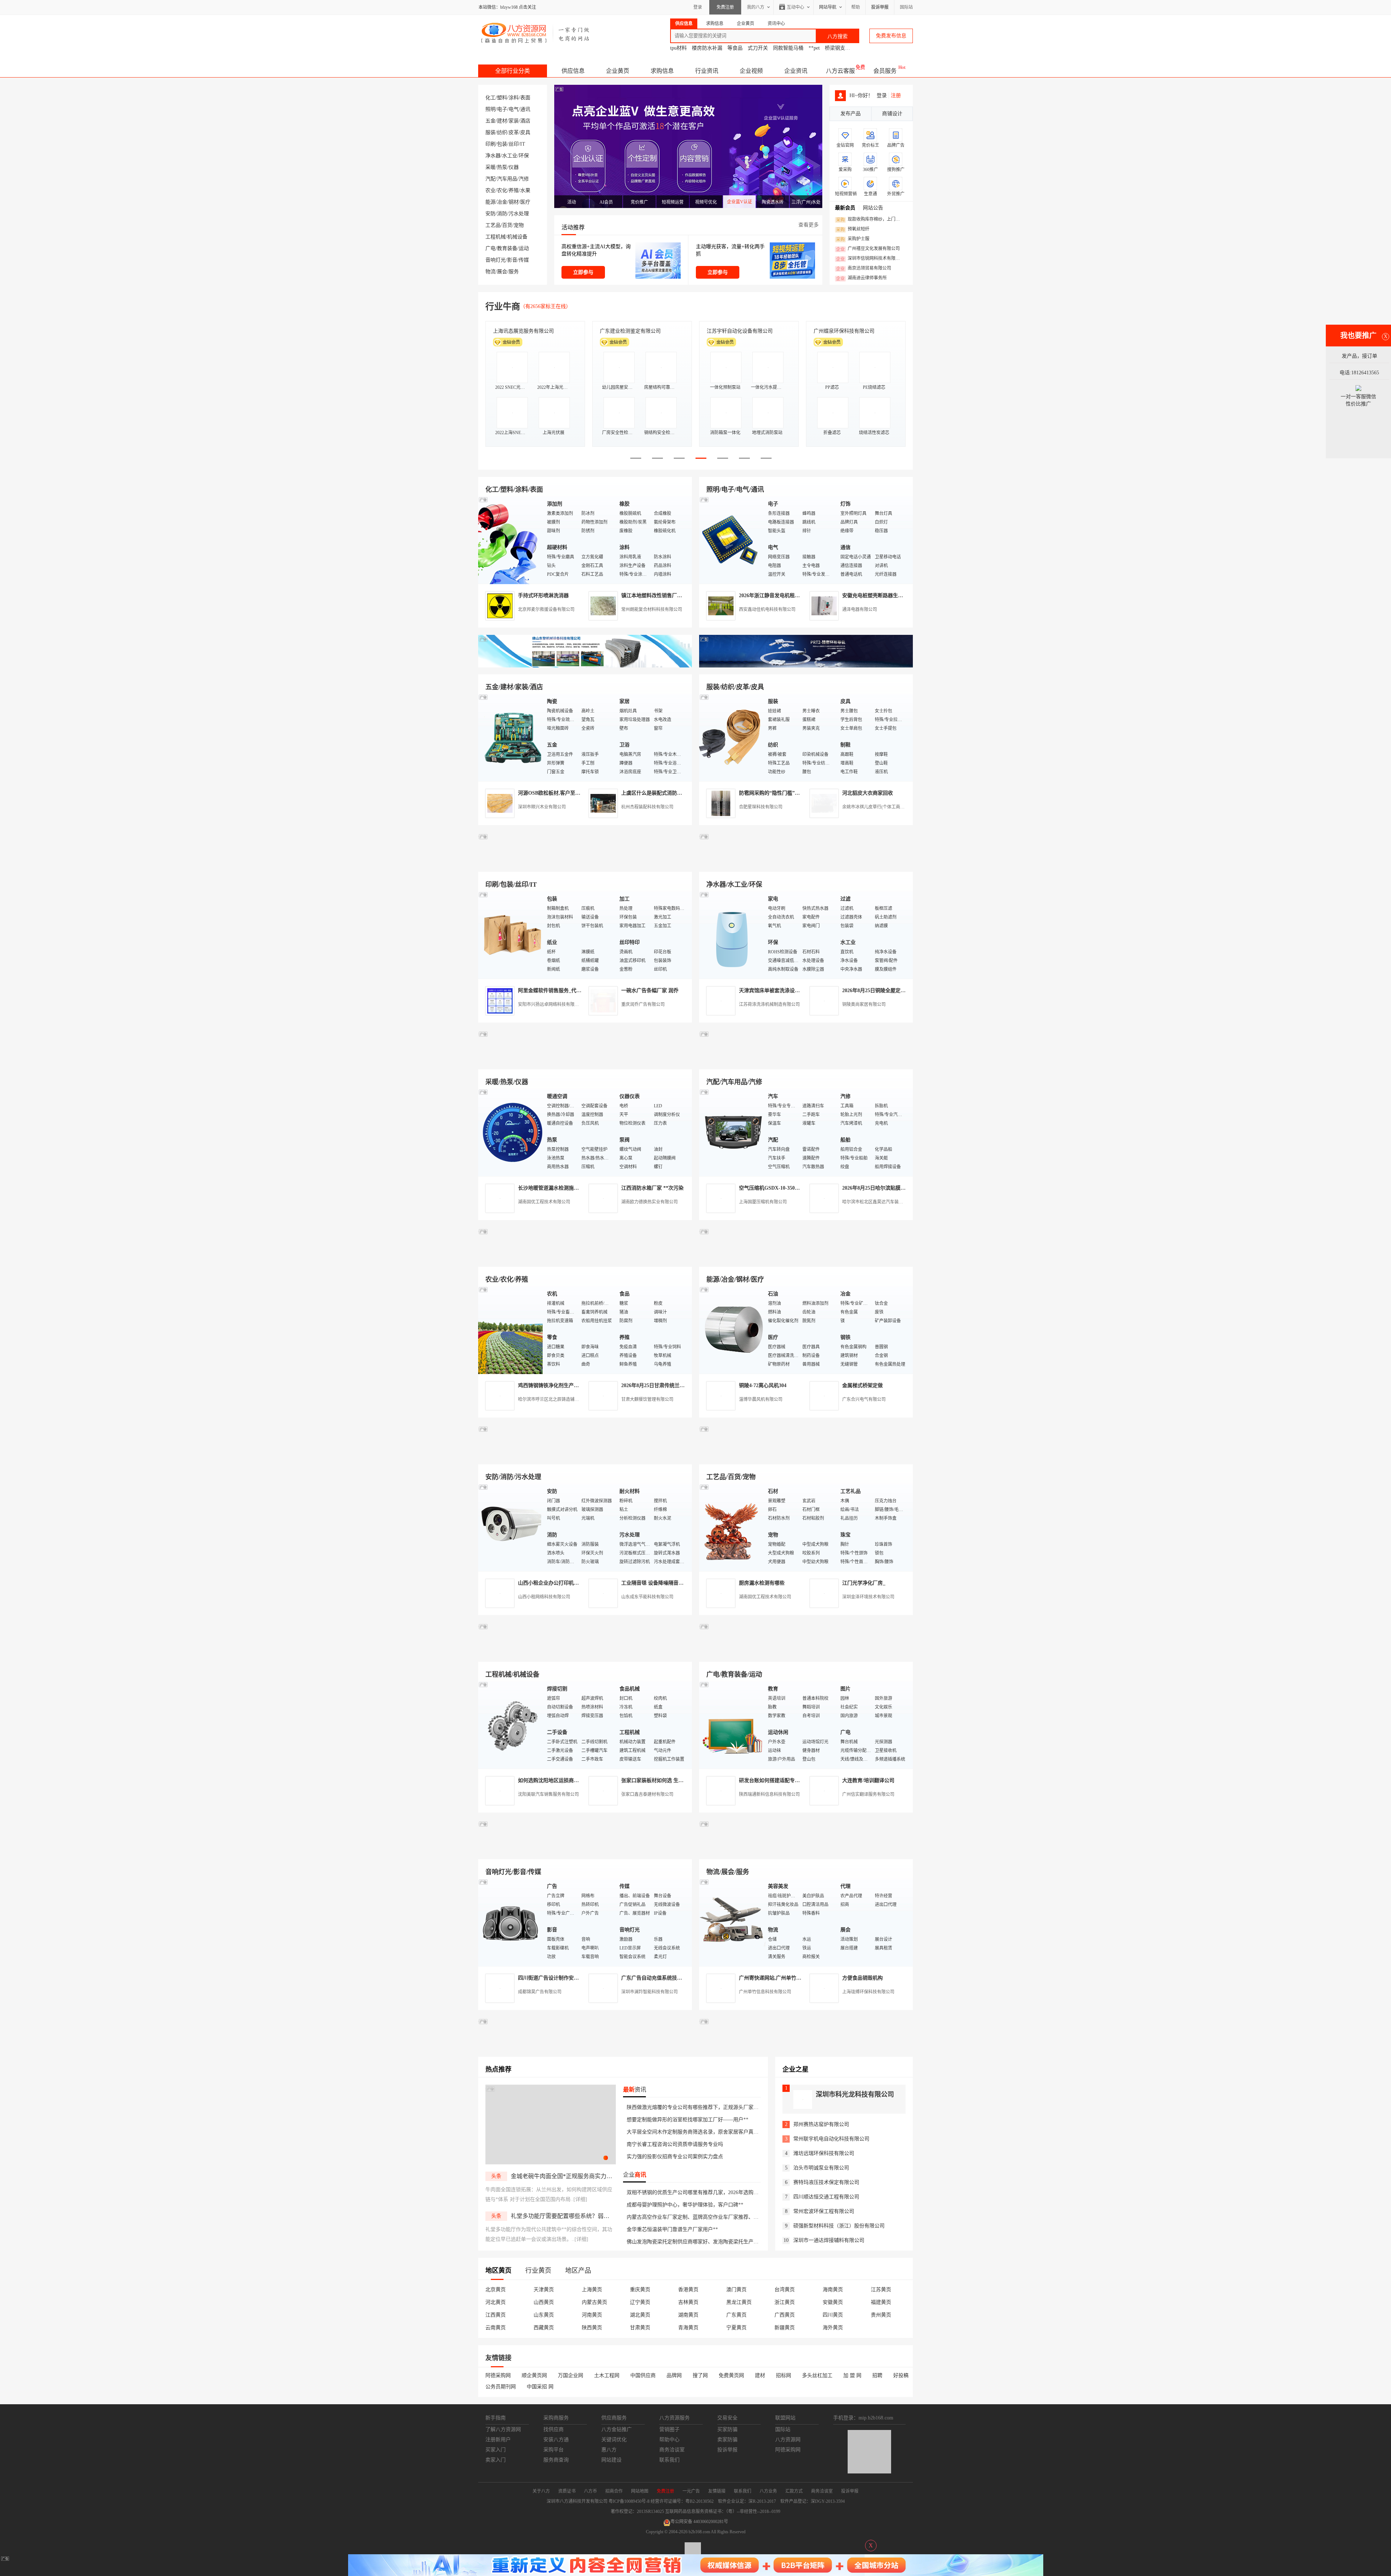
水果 (525, 190)
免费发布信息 (891, 36)
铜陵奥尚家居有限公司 (864, 1004)
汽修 (524, 179)
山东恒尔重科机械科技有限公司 (742, 331)
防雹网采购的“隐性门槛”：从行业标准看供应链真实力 (800, 793)
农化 (502, 190)
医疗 (525, 202)
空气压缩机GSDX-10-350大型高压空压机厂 (787, 1188)
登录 (698, 7)
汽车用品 (507, 179)
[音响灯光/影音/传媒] (511, 1922)
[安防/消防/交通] (511, 1527)
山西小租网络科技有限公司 (544, 1597)
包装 (502, 144)
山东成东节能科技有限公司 (647, 1597)
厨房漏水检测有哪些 (762, 1583)
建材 (502, 121)
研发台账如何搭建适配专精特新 (774, 1780)
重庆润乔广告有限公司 (643, 1004)
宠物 (519, 225)
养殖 (514, 190)
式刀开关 (758, 48)
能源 (490, 202)
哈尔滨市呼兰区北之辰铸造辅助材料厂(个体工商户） (569, 1399)
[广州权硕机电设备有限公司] (806, 666)
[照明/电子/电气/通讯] (732, 540)
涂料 (514, 98)
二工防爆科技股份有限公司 (844, 331)
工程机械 (496, 237)
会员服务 (885, 71)
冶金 (502, 202)
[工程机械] (511, 1725)
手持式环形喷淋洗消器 (543, 596)
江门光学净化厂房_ (864, 1583)
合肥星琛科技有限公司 (761, 807)
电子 (502, 109)
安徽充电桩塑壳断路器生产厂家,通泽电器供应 (894, 596)
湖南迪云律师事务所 (861, 278)
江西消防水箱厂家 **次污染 (652, 1188)
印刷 (490, 144)
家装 (514, 121)
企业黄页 (618, 71)
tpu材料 (678, 48)
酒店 (525, 121)
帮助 (856, 7)
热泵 (502, 167)
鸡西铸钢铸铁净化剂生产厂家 (551, 1385)
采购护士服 (853, 239)
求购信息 (662, 71)
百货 (507, 225)
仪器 (514, 167)
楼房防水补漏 (707, 48)
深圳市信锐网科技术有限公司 (870, 259)
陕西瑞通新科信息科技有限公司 (769, 1794)
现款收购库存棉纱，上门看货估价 (870, 220)
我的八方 (756, 7)
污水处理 (519, 214)
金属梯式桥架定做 (862, 1385)
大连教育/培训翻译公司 (868, 1780)
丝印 (514, 144)
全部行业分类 (513, 71)
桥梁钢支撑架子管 (845, 48)
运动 (524, 248)
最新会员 (845, 208)
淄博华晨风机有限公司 (761, 1399)
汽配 (490, 179)
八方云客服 (840, 71)
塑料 (502, 98)
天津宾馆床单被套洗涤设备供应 (774, 991)
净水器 (493, 156)
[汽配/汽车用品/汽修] (732, 1132)
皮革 (514, 132)
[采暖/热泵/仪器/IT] (511, 1132)
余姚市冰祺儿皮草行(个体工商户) (874, 807)
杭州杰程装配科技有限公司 (647, 807)
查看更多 (809, 225)
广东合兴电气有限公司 (864, 1399)
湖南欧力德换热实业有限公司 (649, 1202)
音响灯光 (496, 260)
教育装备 (507, 248)
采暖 (490, 167)
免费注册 (725, 7)
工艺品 (493, 225)
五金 (490, 121)
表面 (525, 98)
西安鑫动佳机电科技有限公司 (767, 609)
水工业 (510, 156)
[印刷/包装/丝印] (511, 935)
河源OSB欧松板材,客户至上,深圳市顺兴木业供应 (573, 793)
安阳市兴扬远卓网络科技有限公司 (551, 1004)
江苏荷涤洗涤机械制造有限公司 (769, 1004)
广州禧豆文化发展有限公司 (868, 249)
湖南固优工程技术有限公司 (544, 1202)
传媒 (524, 260)
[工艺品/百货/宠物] (732, 1527)
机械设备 (517, 237)
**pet (814, 48)
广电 (490, 248)
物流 (490, 272)
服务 (514, 272)
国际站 (906, 7)
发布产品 (851, 114)
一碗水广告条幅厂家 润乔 (650, 991)
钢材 (514, 202)
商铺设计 (892, 114)
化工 (490, 98)
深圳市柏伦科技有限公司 (521, 331)
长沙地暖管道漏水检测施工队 (551, 1188)
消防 (502, 214)
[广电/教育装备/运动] (732, 1725)
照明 (490, 109)
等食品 (735, 48)
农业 (490, 190)
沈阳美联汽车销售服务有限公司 (548, 1794)
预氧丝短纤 (853, 229)
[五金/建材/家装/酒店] (511, 737)
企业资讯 (796, 71)
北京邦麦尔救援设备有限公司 (546, 609)
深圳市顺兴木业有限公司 (542, 807)
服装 (490, 132)
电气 (514, 109)
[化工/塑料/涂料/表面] (511, 540)
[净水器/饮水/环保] (732, 935)
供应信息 (573, 71)
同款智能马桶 (788, 48)
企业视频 (751, 71)
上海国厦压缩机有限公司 (763, 1202)
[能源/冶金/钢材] (732, 1330)
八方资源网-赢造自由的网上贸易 (536, 33)
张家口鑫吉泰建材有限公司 (647, 1794)
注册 (896, 95)
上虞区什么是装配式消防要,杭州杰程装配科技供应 (678, 793)
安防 (490, 214)
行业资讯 (707, 71)
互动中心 (795, 7)
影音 (512, 260)
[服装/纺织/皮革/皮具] (732, 737)
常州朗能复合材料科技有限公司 (652, 609)
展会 (502, 272)
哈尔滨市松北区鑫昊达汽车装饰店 (875, 1202)
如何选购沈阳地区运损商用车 (551, 1780)
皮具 (525, 132)
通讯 (525, 109)
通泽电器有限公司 (860, 609)
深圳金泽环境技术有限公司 (868, 1597)
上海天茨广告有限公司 (625, 331)
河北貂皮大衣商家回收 (868, 793)
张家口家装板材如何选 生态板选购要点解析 (670, 1780)
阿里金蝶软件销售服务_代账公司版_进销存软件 (571, 991)
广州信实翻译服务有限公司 (868, 1794)
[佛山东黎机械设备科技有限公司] (585, 666)
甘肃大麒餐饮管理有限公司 (647, 1399)
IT (523, 144)
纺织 (502, 132)
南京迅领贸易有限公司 (864, 269)
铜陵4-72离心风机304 (763, 1385)
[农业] (511, 1330)
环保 (524, 156)
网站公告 (873, 208)
